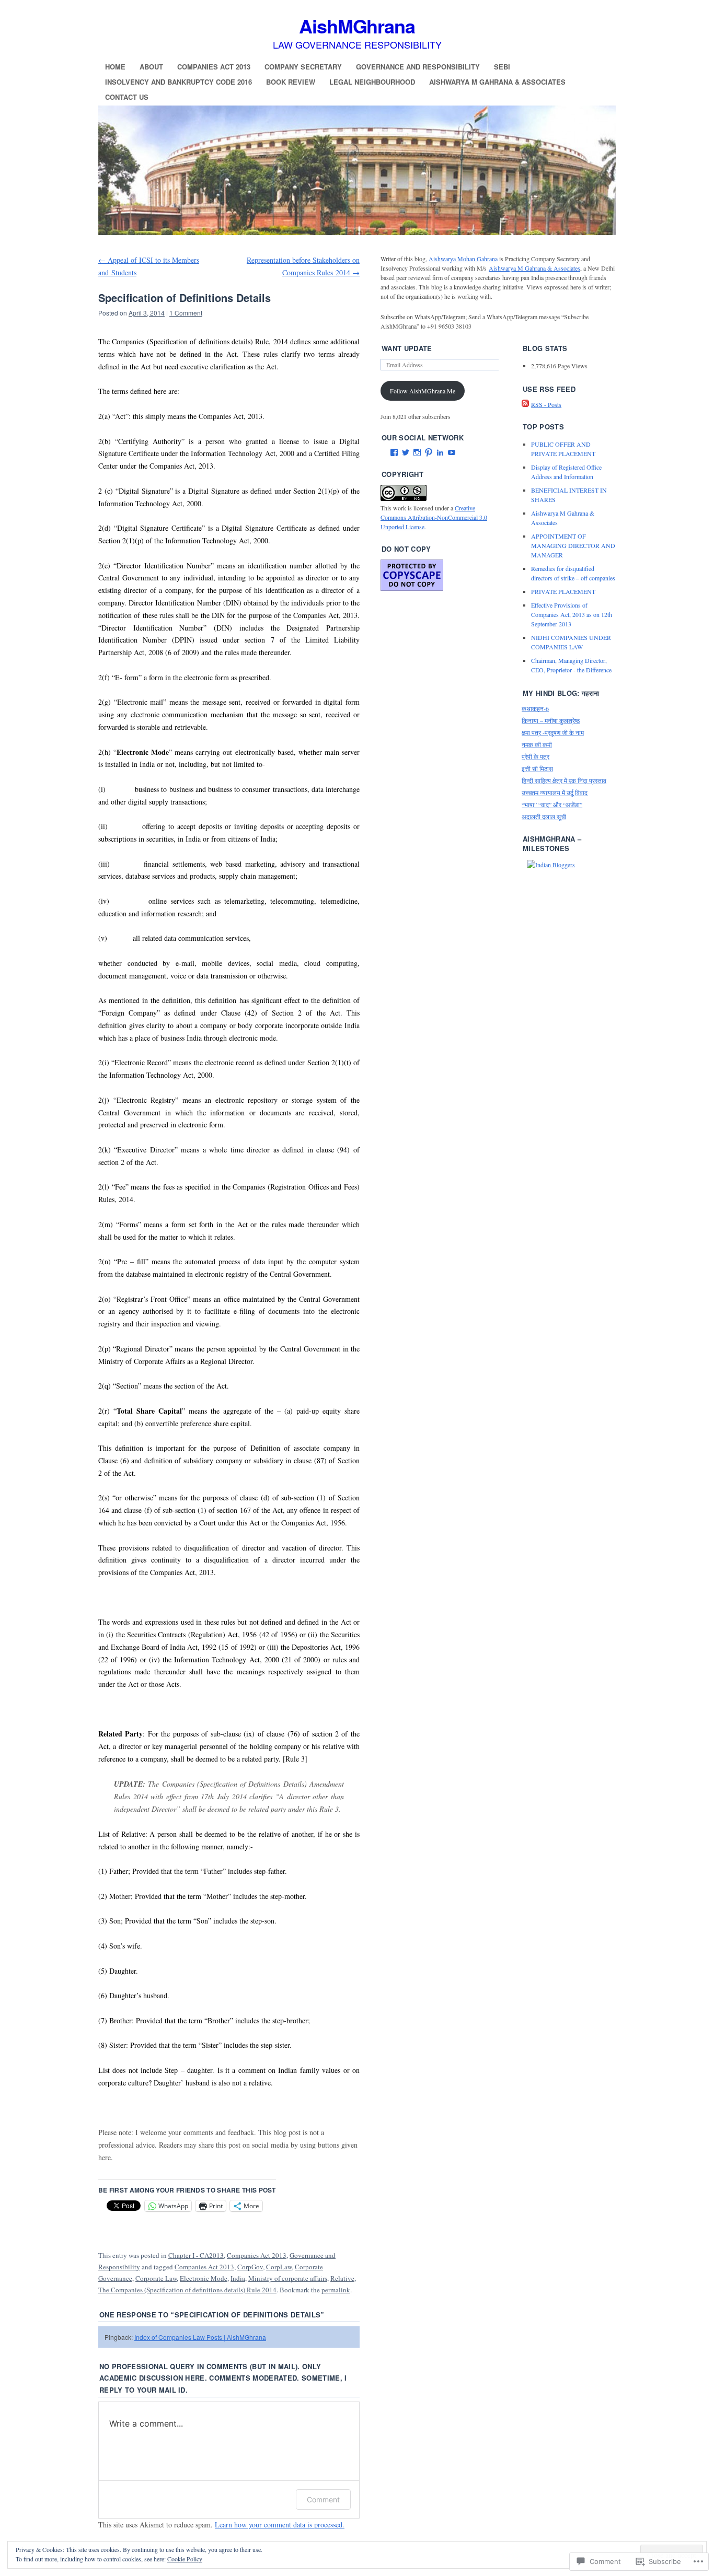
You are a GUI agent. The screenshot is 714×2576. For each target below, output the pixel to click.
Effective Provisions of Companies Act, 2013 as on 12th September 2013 (572, 614)
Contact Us (127, 97)
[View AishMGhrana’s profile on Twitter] (406, 452)
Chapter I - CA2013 (196, 2255)
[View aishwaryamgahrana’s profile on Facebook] (394, 452)
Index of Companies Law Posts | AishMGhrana (200, 2337)
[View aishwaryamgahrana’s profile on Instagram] (417, 452)
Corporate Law (156, 2278)
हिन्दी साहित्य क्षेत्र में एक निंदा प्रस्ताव (564, 780)
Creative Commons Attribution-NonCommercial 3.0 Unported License (434, 517)
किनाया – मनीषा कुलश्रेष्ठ (551, 720)
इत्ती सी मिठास (537, 768)
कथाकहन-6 (535, 708)
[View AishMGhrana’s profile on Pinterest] (429, 452)
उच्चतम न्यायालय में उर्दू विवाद (555, 792)
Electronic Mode (204, 2278)
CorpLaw (279, 2267)
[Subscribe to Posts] (525, 404)
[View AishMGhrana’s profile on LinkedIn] (440, 452)
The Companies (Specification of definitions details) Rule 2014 (187, 2290)
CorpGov (250, 2267)
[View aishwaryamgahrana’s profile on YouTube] (452, 452)
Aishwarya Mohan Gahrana (463, 259)
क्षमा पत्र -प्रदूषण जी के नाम (553, 732)
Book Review (291, 82)
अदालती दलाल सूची (544, 817)
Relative (342, 2278)
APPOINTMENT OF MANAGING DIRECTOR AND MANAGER (573, 545)
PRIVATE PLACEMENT (563, 591)
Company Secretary (303, 67)
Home (115, 67)
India (238, 2278)
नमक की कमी (537, 744)
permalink (336, 2290)
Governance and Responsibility (418, 67)
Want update (407, 348)
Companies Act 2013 (214, 67)
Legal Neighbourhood (372, 82)
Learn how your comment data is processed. (280, 2525)
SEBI (502, 67)
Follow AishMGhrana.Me (423, 391)
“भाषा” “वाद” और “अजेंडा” (552, 805)
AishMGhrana (357, 26)
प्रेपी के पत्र (535, 756)
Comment (323, 2499)
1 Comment (186, 313)
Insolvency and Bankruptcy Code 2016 (179, 82)
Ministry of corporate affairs (288, 2278)
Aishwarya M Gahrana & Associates (497, 82)
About (151, 67)
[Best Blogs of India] (551, 865)
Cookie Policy (185, 2559)
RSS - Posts (546, 404)
